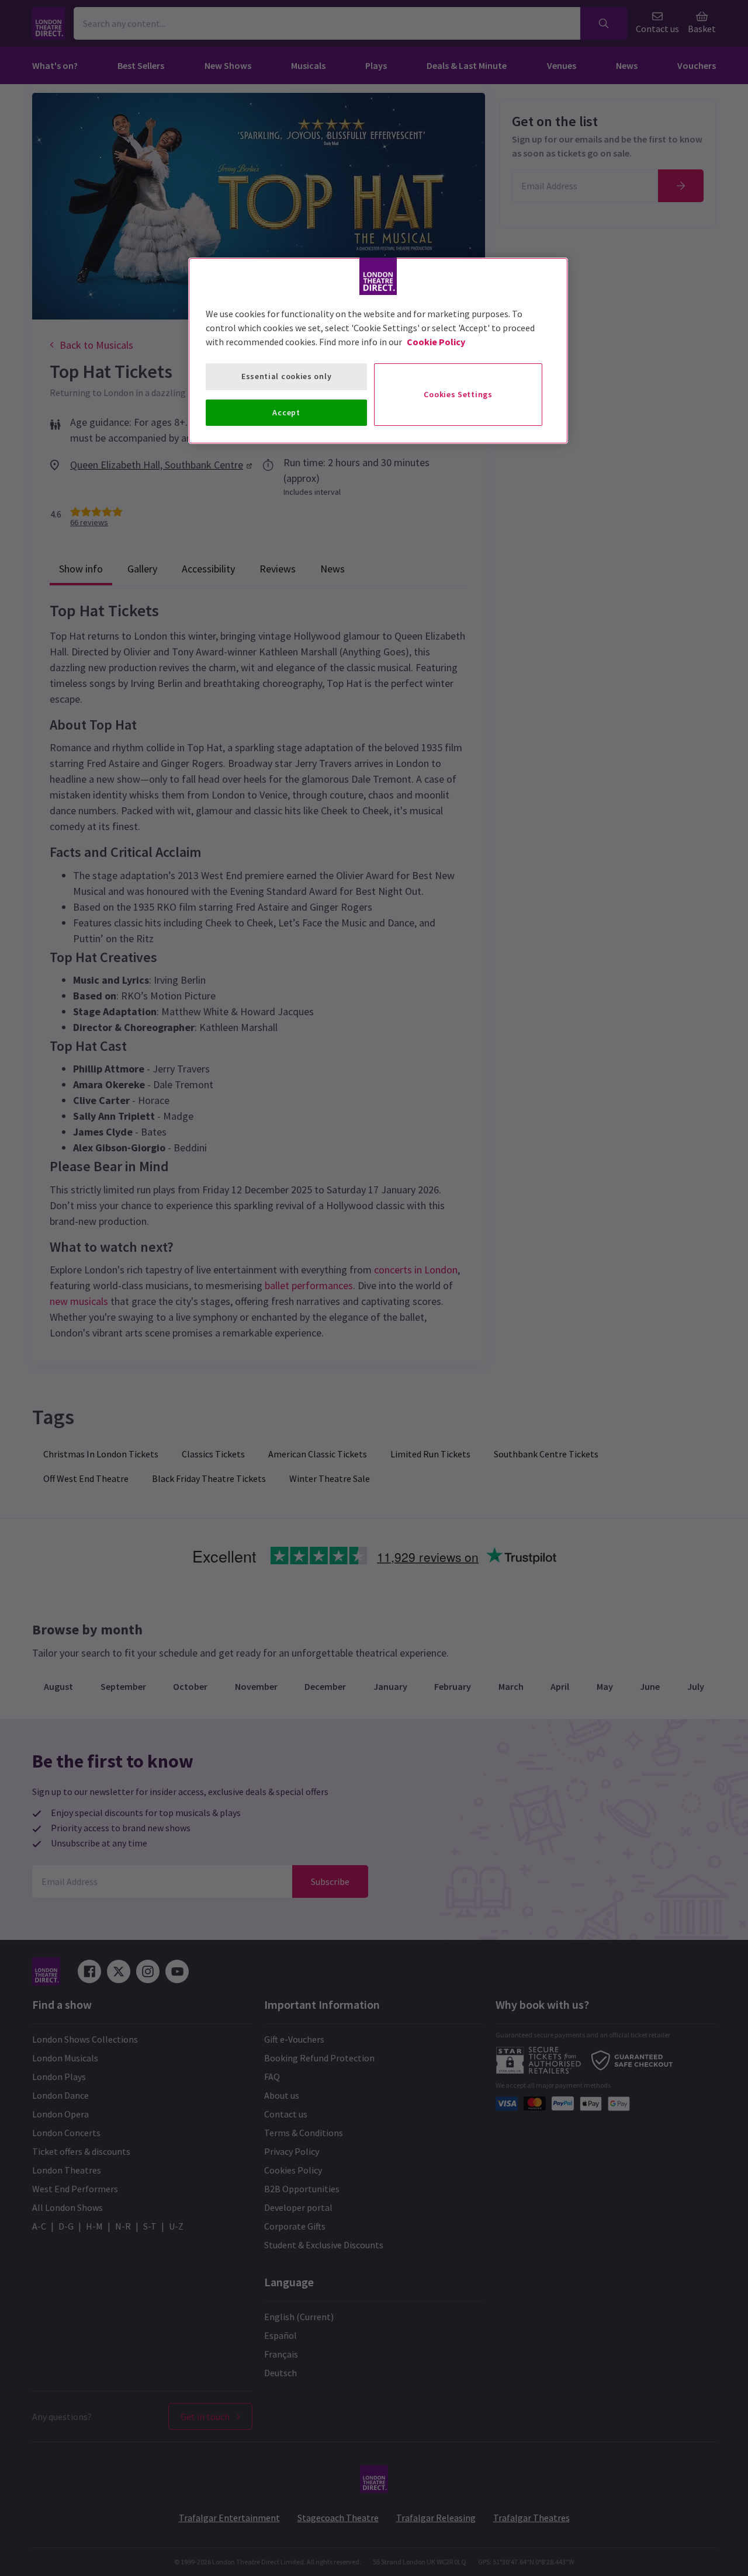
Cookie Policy (436, 342)
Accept (286, 412)
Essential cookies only (286, 376)
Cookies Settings (458, 394)
